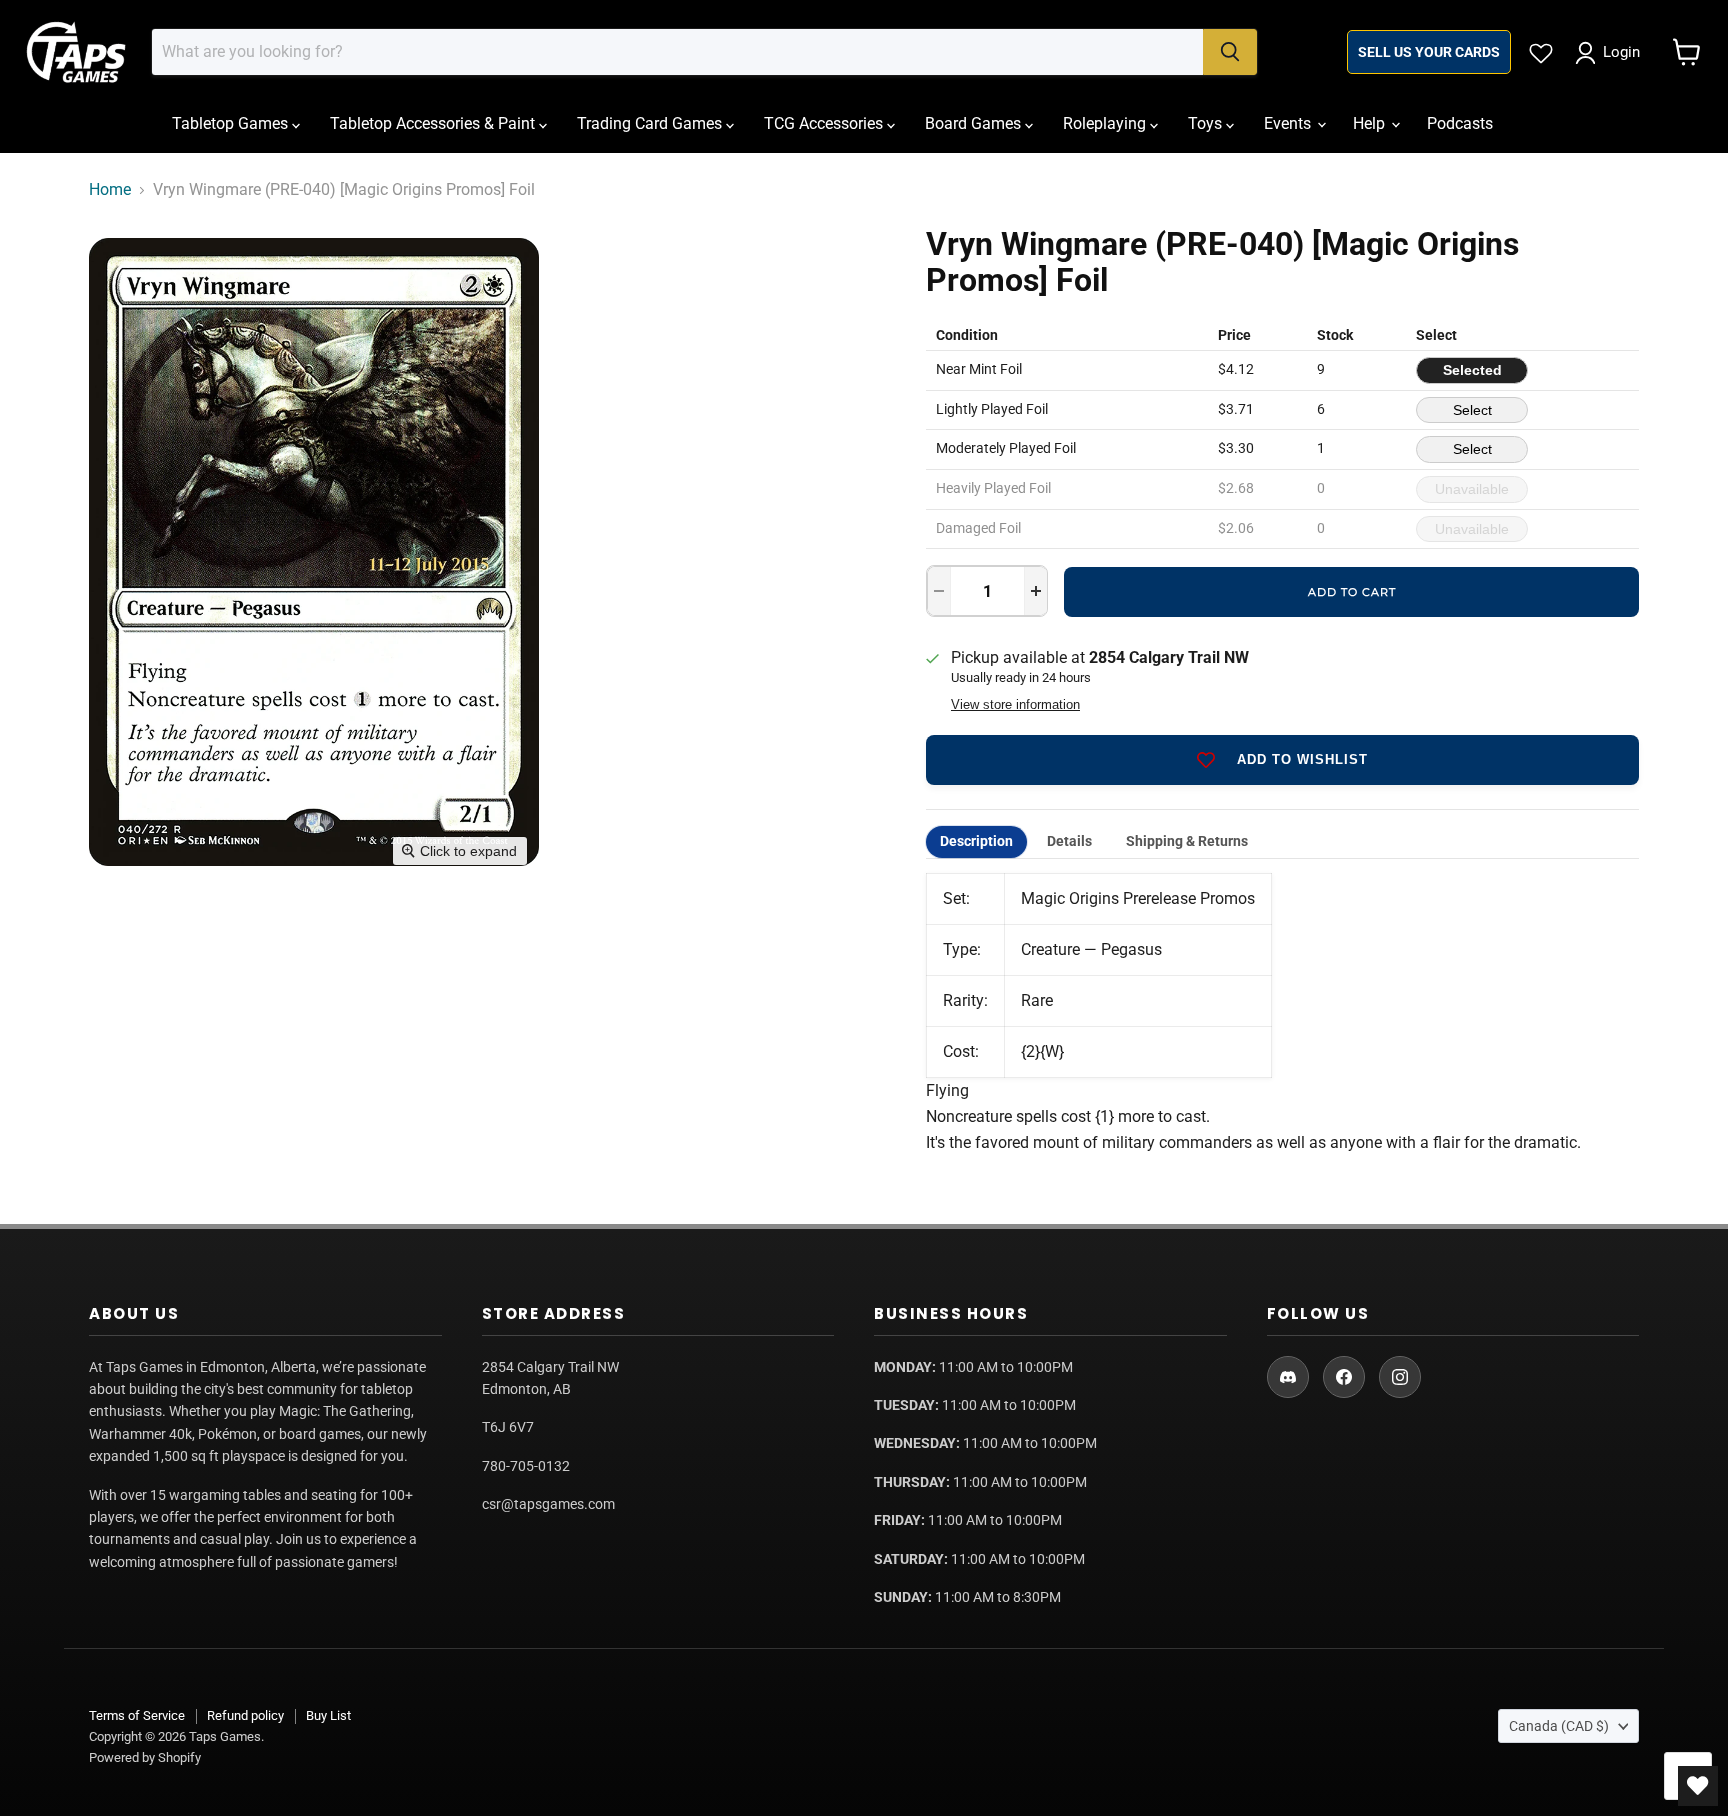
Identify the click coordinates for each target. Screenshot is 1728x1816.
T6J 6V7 (508, 1427)
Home (110, 190)
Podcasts (1460, 123)
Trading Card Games (651, 123)
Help (1371, 123)
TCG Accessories (825, 123)
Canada (1559, 1726)
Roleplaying (1106, 123)
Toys (1207, 123)
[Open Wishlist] (1698, 1786)
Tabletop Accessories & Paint (434, 123)
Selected (1472, 370)
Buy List (328, 1715)
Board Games (975, 123)
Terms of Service (137, 1715)
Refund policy (245, 1715)
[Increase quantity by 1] (1036, 591)
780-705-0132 (526, 1466)
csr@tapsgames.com (548, 1504)
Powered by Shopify (145, 1757)
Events (1289, 123)
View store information (1015, 705)
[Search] (1230, 52)
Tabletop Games (232, 123)
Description (976, 841)
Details (1069, 841)
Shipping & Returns (1187, 841)
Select (1472, 410)
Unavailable (1472, 489)
